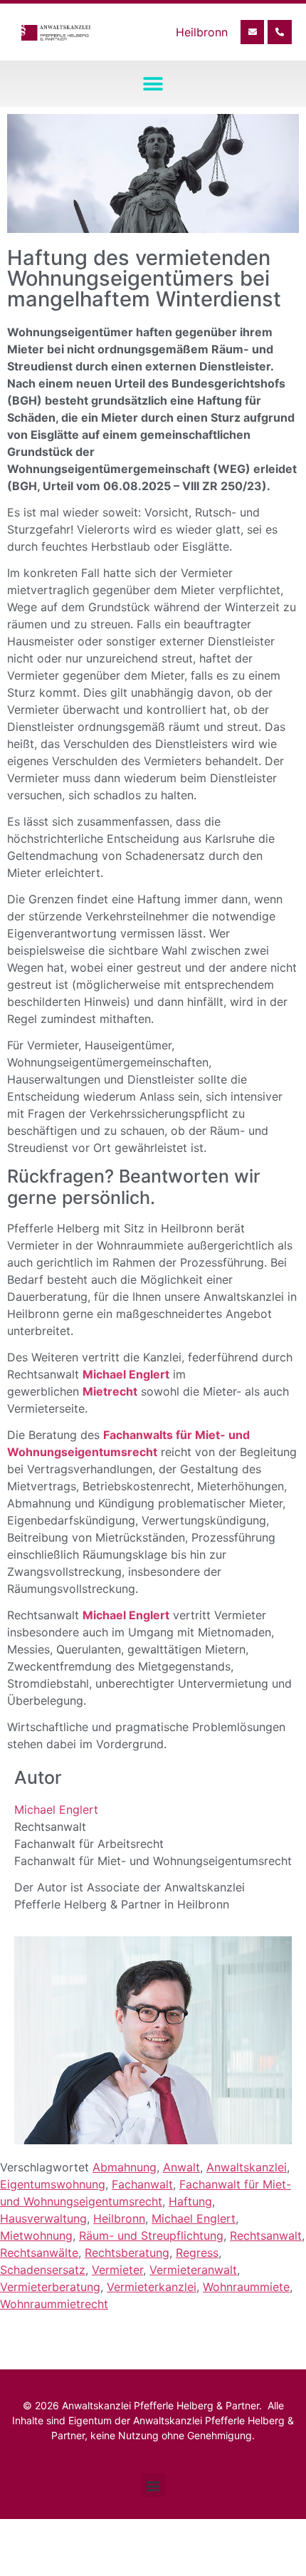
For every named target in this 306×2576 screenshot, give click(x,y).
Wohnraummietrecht (54, 2304)
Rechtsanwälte (39, 2253)
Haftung (190, 2201)
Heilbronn (119, 2218)
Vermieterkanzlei (152, 2287)
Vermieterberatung (50, 2287)
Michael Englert (126, 1374)
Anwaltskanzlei (247, 2167)
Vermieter (117, 2270)
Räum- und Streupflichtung (151, 2235)
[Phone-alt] (280, 32)
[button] (153, 84)
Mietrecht (110, 1391)
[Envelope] (253, 32)
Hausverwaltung (43, 2218)
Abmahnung (125, 2167)
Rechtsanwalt (266, 2235)
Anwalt (181, 2167)
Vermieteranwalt (193, 2270)
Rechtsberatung (127, 2253)
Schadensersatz (43, 2270)
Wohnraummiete (246, 2287)
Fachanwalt (142, 2184)
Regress (197, 2253)
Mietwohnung (36, 2235)
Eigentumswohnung (53, 2184)
